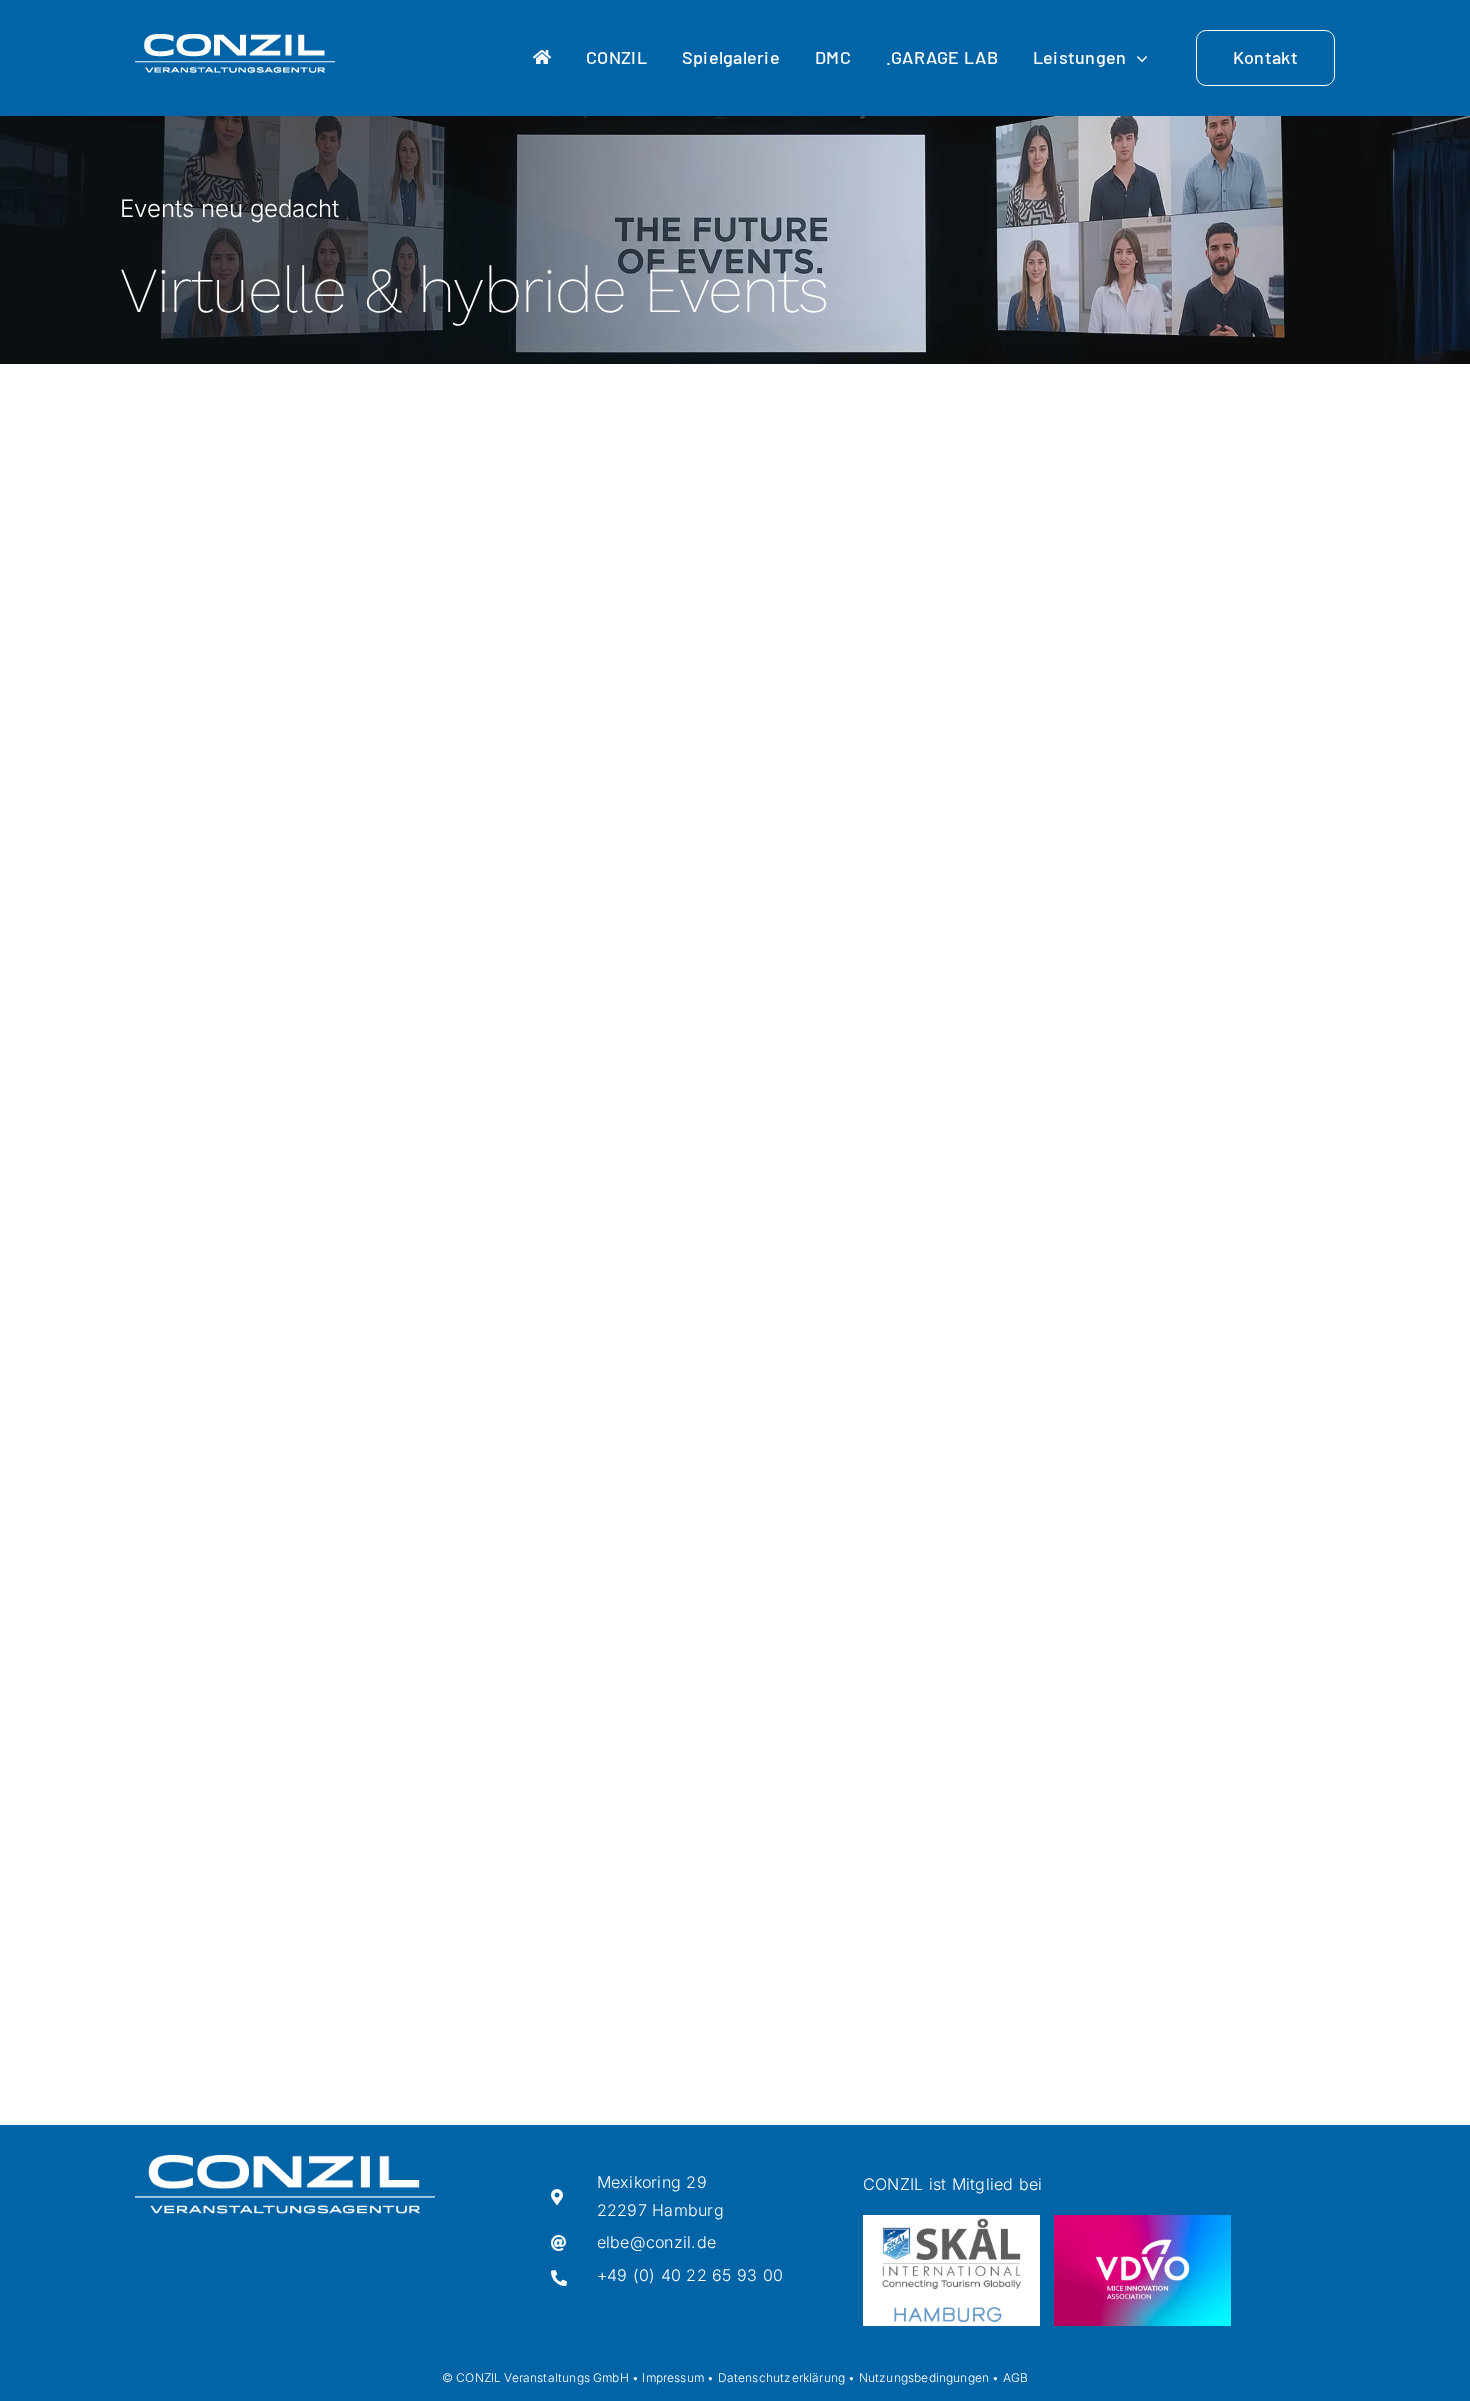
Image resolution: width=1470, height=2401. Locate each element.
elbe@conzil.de (656, 2242)
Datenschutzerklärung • (787, 2377)
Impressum (673, 2377)
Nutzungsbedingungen (924, 2377)
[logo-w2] (235, 42)
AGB (1016, 2377)
